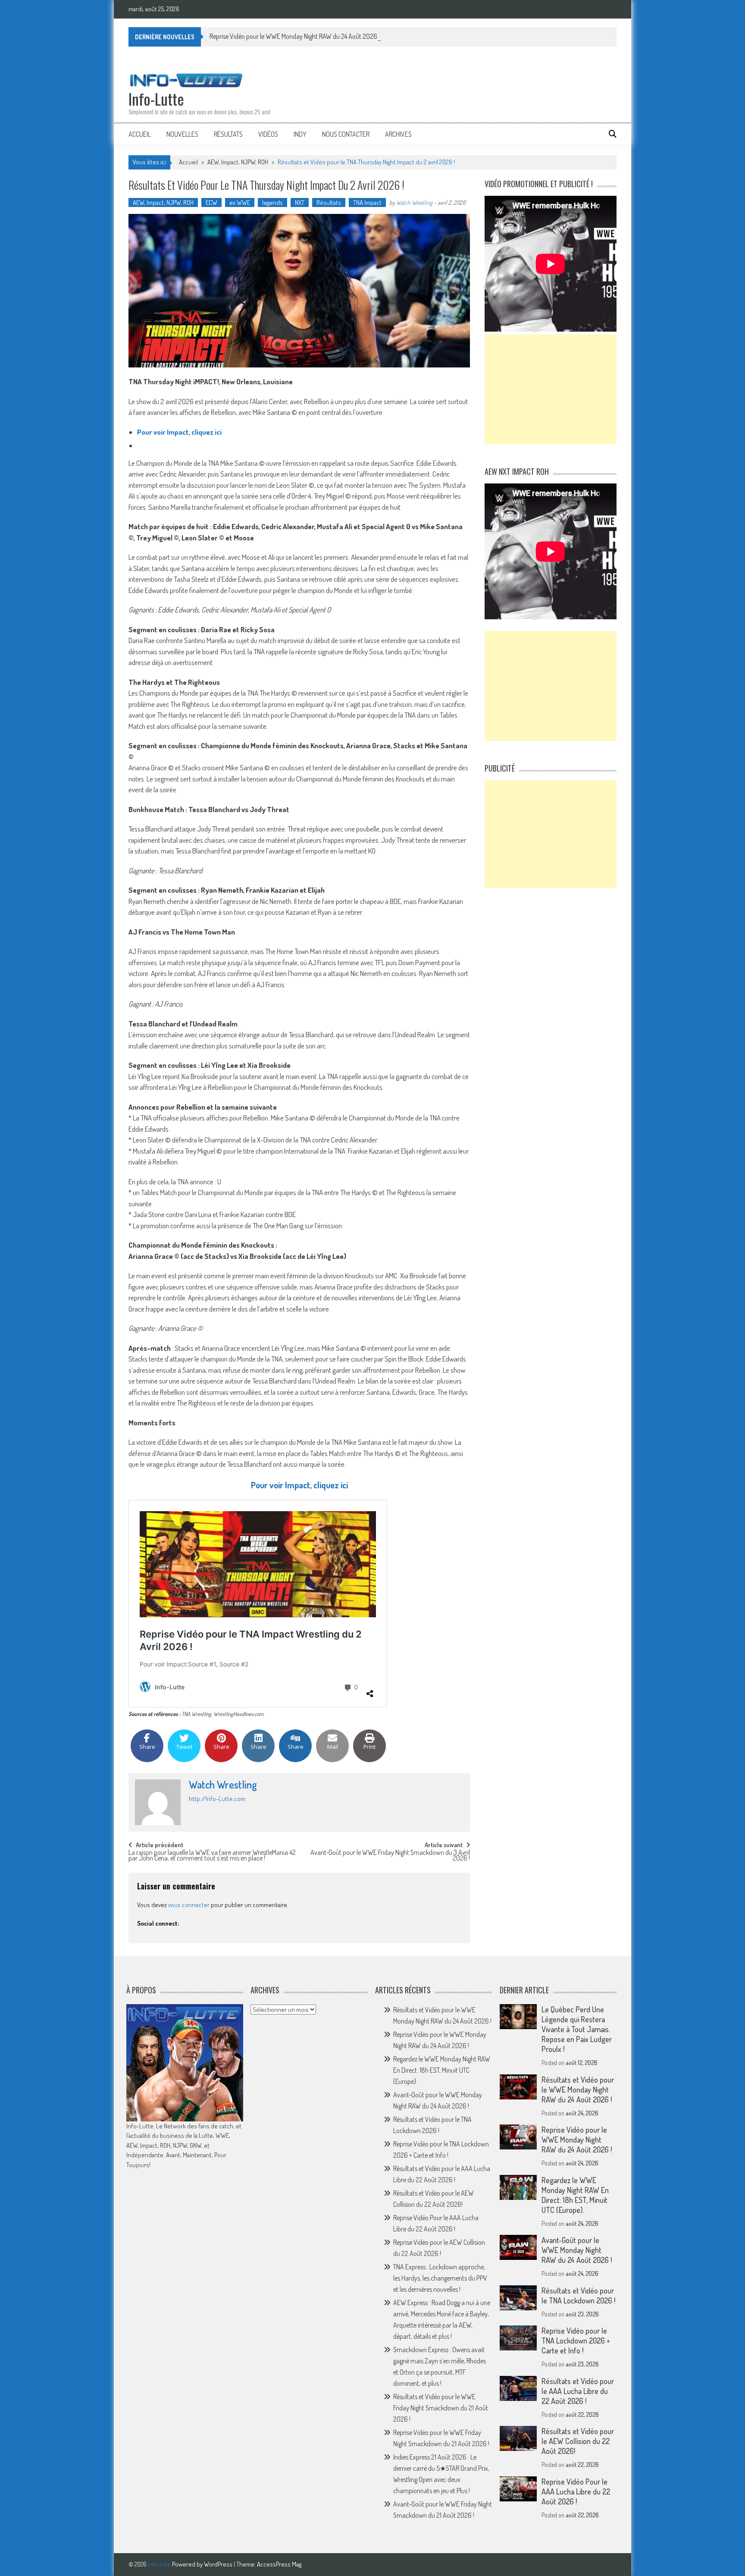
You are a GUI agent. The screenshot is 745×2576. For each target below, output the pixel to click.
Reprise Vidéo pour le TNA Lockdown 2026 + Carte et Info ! (576, 2341)
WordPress (219, 2564)
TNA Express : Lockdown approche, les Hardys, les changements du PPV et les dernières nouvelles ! (440, 2278)
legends (272, 202)
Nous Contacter (346, 134)
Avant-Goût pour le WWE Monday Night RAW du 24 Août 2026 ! (577, 2250)
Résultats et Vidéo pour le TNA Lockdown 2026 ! (578, 2295)
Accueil (140, 134)
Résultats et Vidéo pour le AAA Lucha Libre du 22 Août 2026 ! (578, 2391)
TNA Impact (367, 202)
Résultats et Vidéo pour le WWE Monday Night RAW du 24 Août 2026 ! (578, 2090)
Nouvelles (182, 134)
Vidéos (268, 134)
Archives (398, 134)
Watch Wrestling (414, 202)
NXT (300, 202)
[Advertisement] (551, 389)
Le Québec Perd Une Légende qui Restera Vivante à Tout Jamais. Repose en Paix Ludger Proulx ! (577, 2029)
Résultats (228, 134)
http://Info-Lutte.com (217, 1799)
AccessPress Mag (279, 2564)
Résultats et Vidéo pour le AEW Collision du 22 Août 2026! (578, 2441)
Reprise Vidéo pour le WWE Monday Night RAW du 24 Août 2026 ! (295, 36)
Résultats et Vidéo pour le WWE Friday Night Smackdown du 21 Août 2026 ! (441, 2408)
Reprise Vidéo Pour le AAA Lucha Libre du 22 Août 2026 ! (576, 2491)
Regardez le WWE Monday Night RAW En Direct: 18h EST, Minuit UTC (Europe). (442, 2070)
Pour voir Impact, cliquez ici (179, 432)
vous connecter (189, 1905)
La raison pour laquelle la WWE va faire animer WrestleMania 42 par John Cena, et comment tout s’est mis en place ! (212, 1856)
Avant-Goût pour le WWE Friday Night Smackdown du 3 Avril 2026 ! (390, 1856)
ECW (211, 202)
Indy (300, 134)
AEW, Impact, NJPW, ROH (238, 162)
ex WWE (240, 202)
